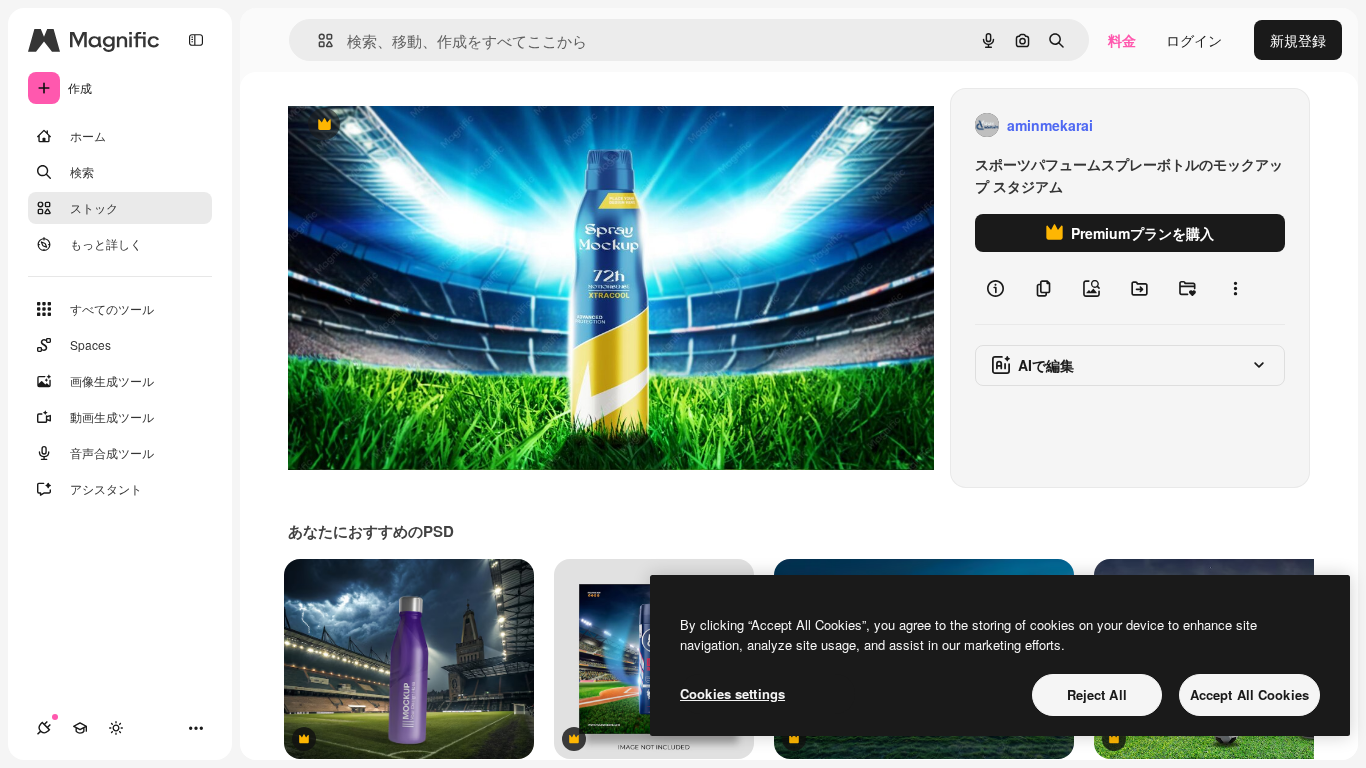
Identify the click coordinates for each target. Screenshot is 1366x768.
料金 (1122, 40)
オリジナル (425, 125)
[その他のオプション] (1235, 288)
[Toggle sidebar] (196, 40)
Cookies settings (732, 693)
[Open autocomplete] (317, 40)
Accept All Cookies (1249, 694)
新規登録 (1298, 40)
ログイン (1194, 40)
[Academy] (80, 728)
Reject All (1097, 694)
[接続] (44, 728)
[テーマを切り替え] (116, 728)
